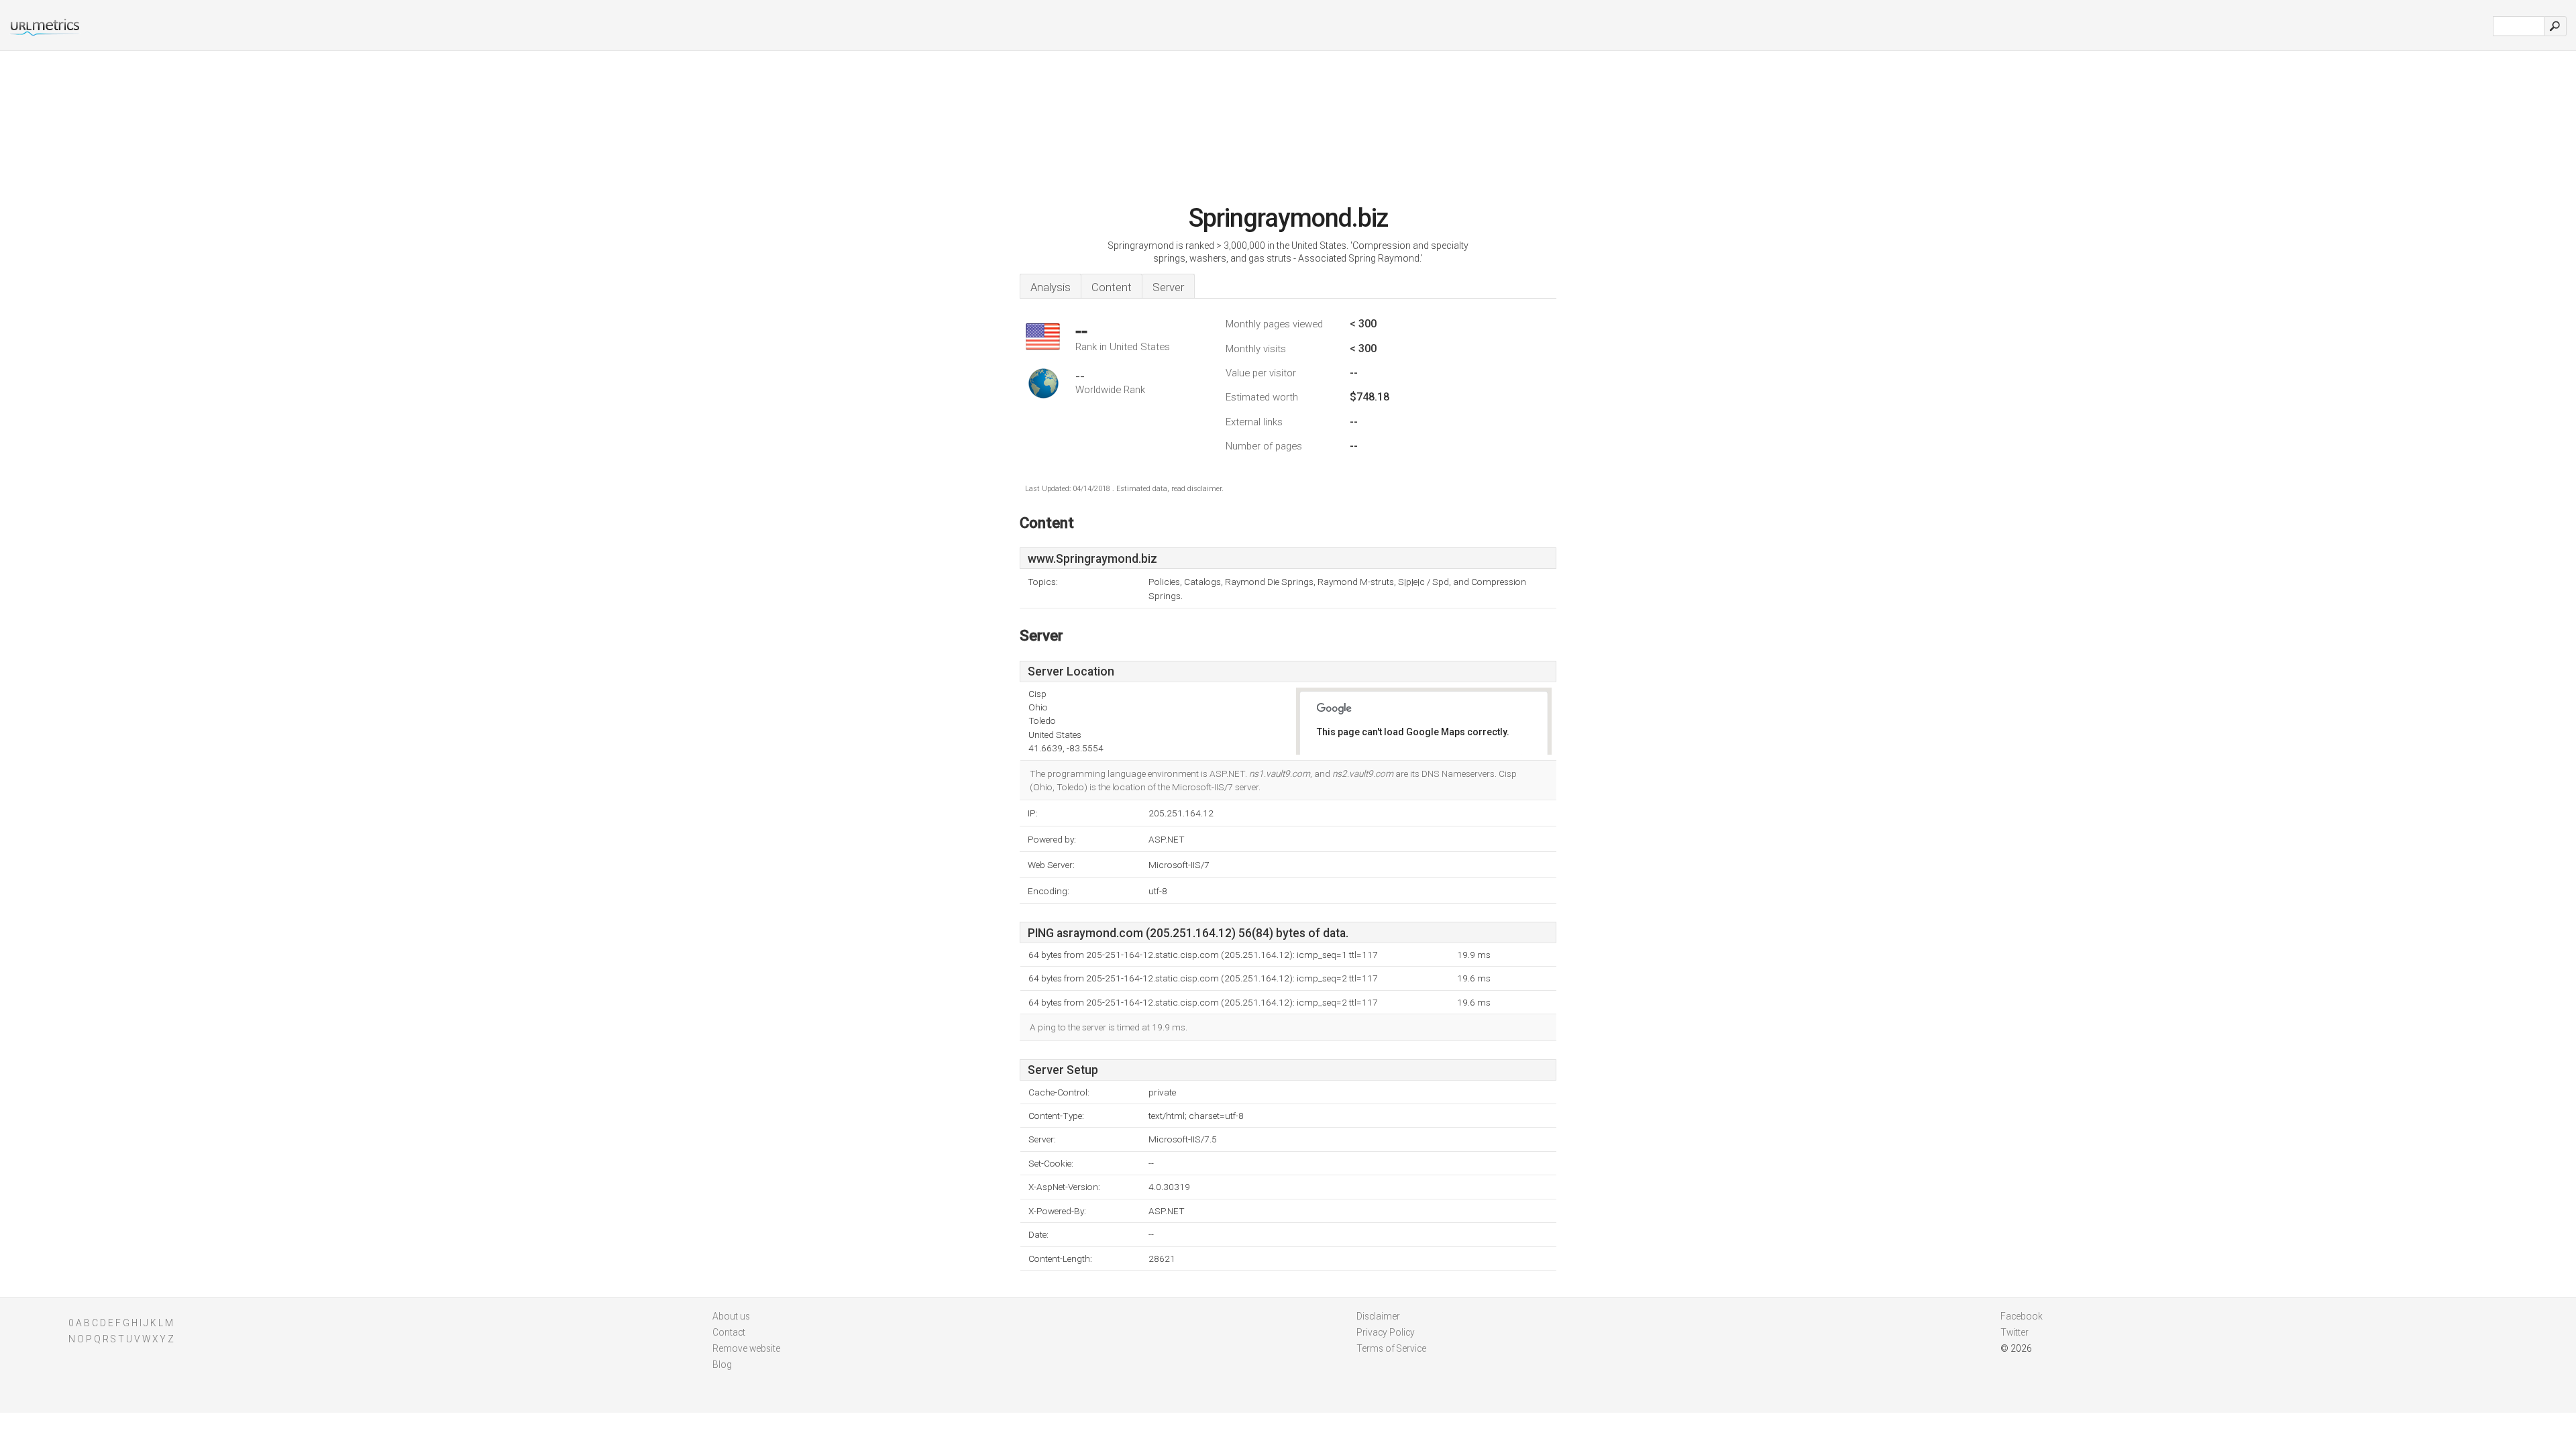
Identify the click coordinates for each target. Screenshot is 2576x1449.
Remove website (746, 1348)
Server (1168, 287)
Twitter (2015, 1332)
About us (731, 1316)
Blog (722, 1364)
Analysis (1051, 287)
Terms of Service (1391, 1348)
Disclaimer (1378, 1316)
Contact (729, 1332)
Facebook (2022, 1316)
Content (1112, 287)
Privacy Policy (1386, 1332)
